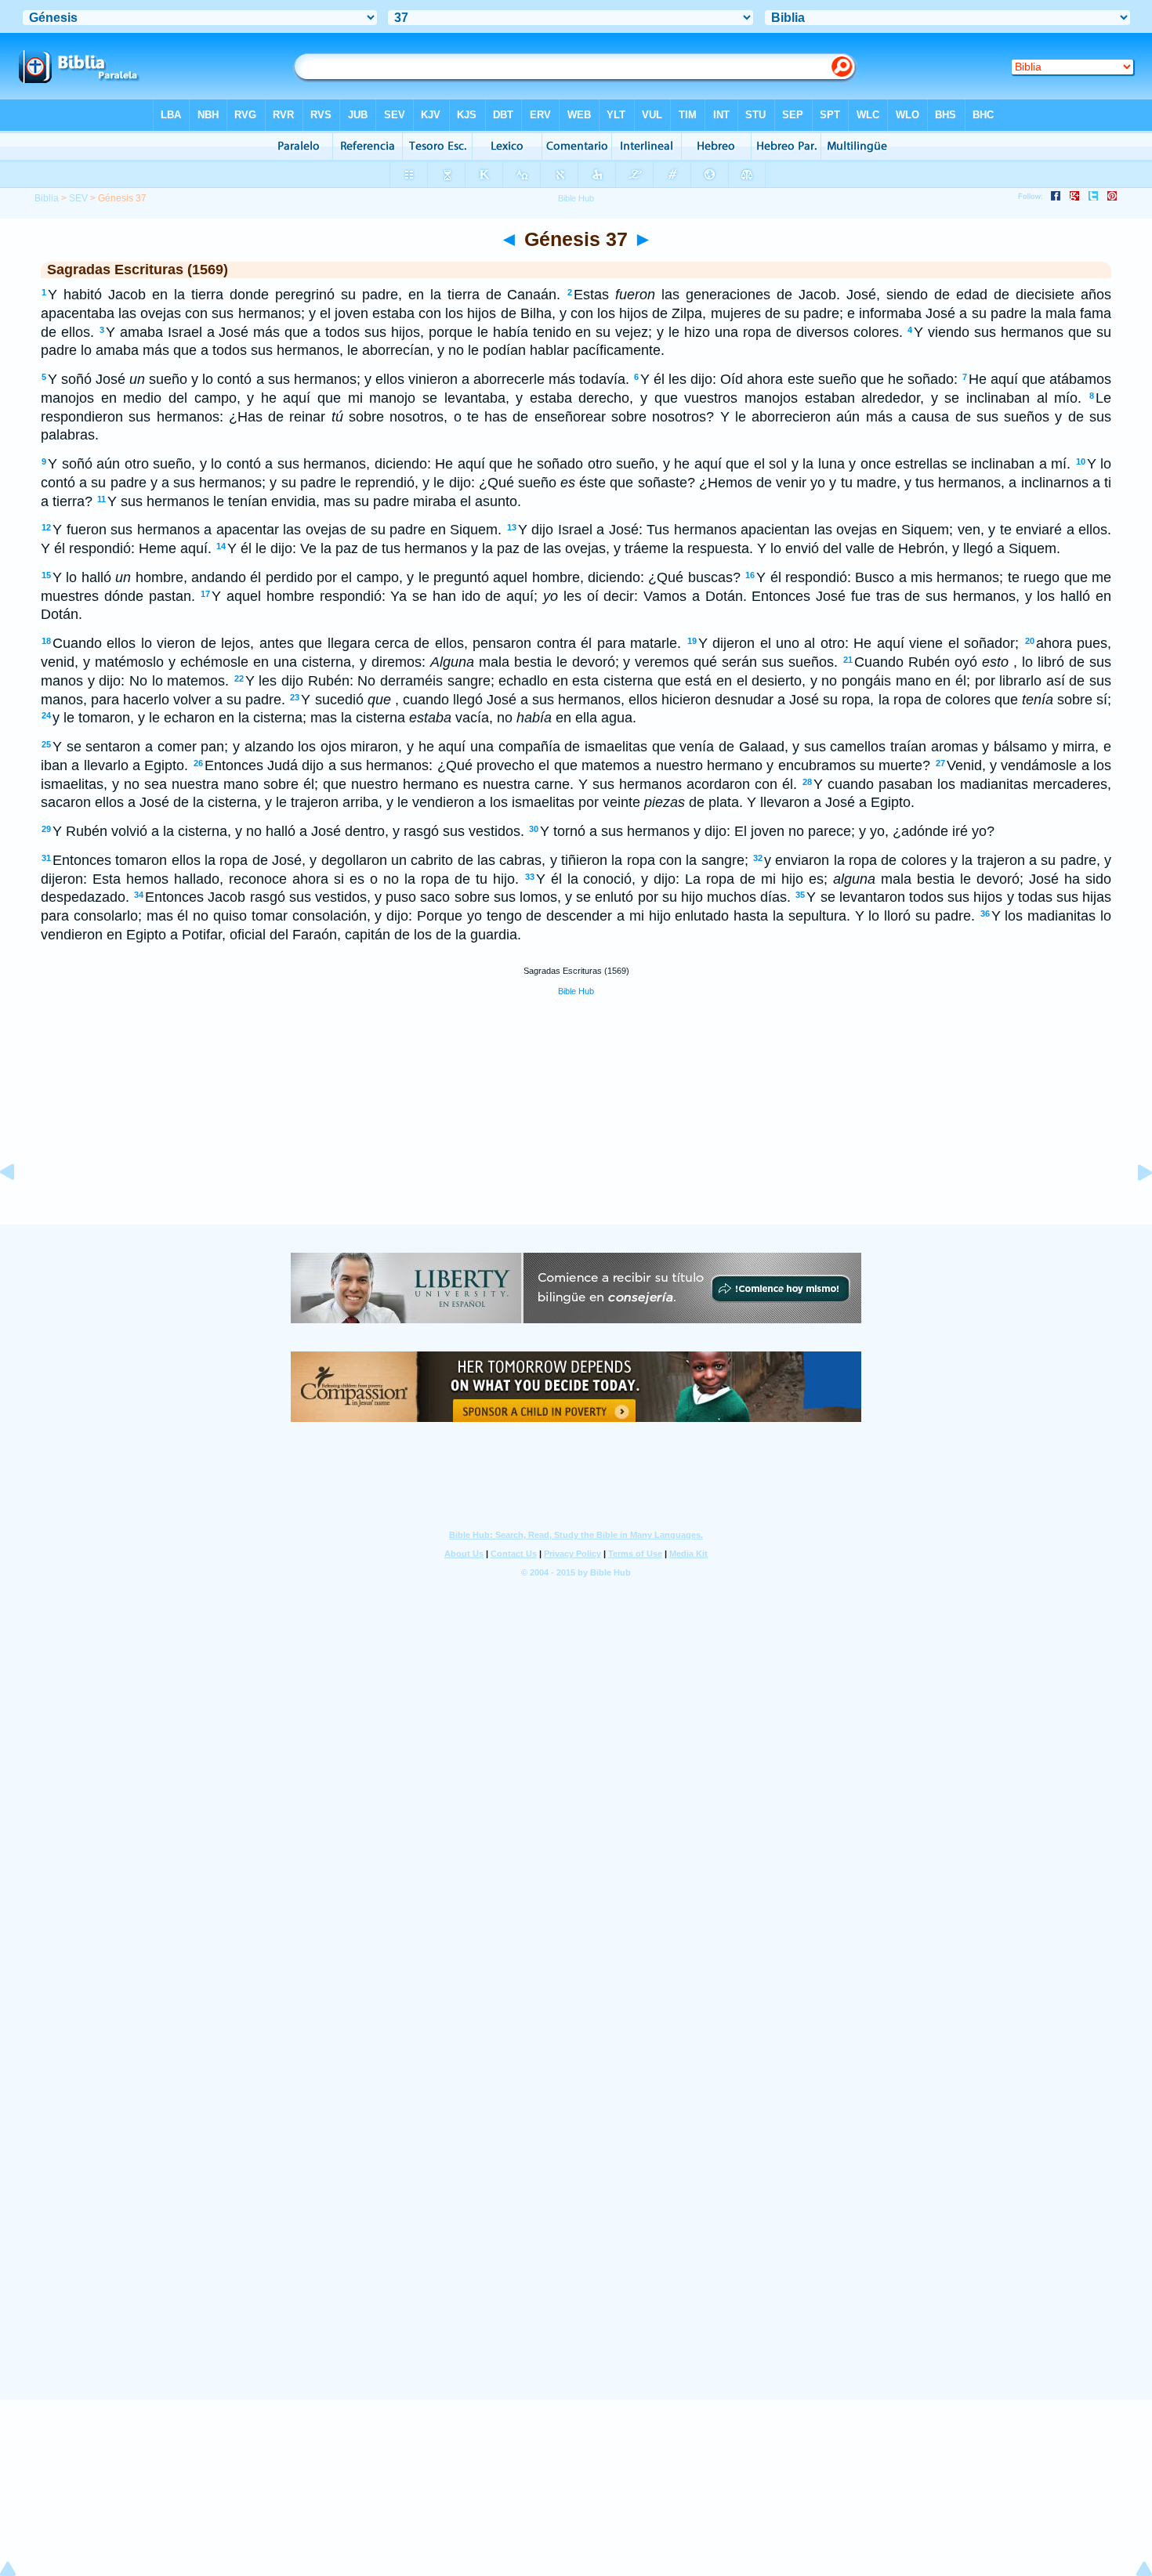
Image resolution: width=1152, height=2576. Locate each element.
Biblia (47, 198)
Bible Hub (576, 991)
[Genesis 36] (20, 1207)
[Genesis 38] (1132, 1207)
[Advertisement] (576, 1127)
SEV (78, 198)
